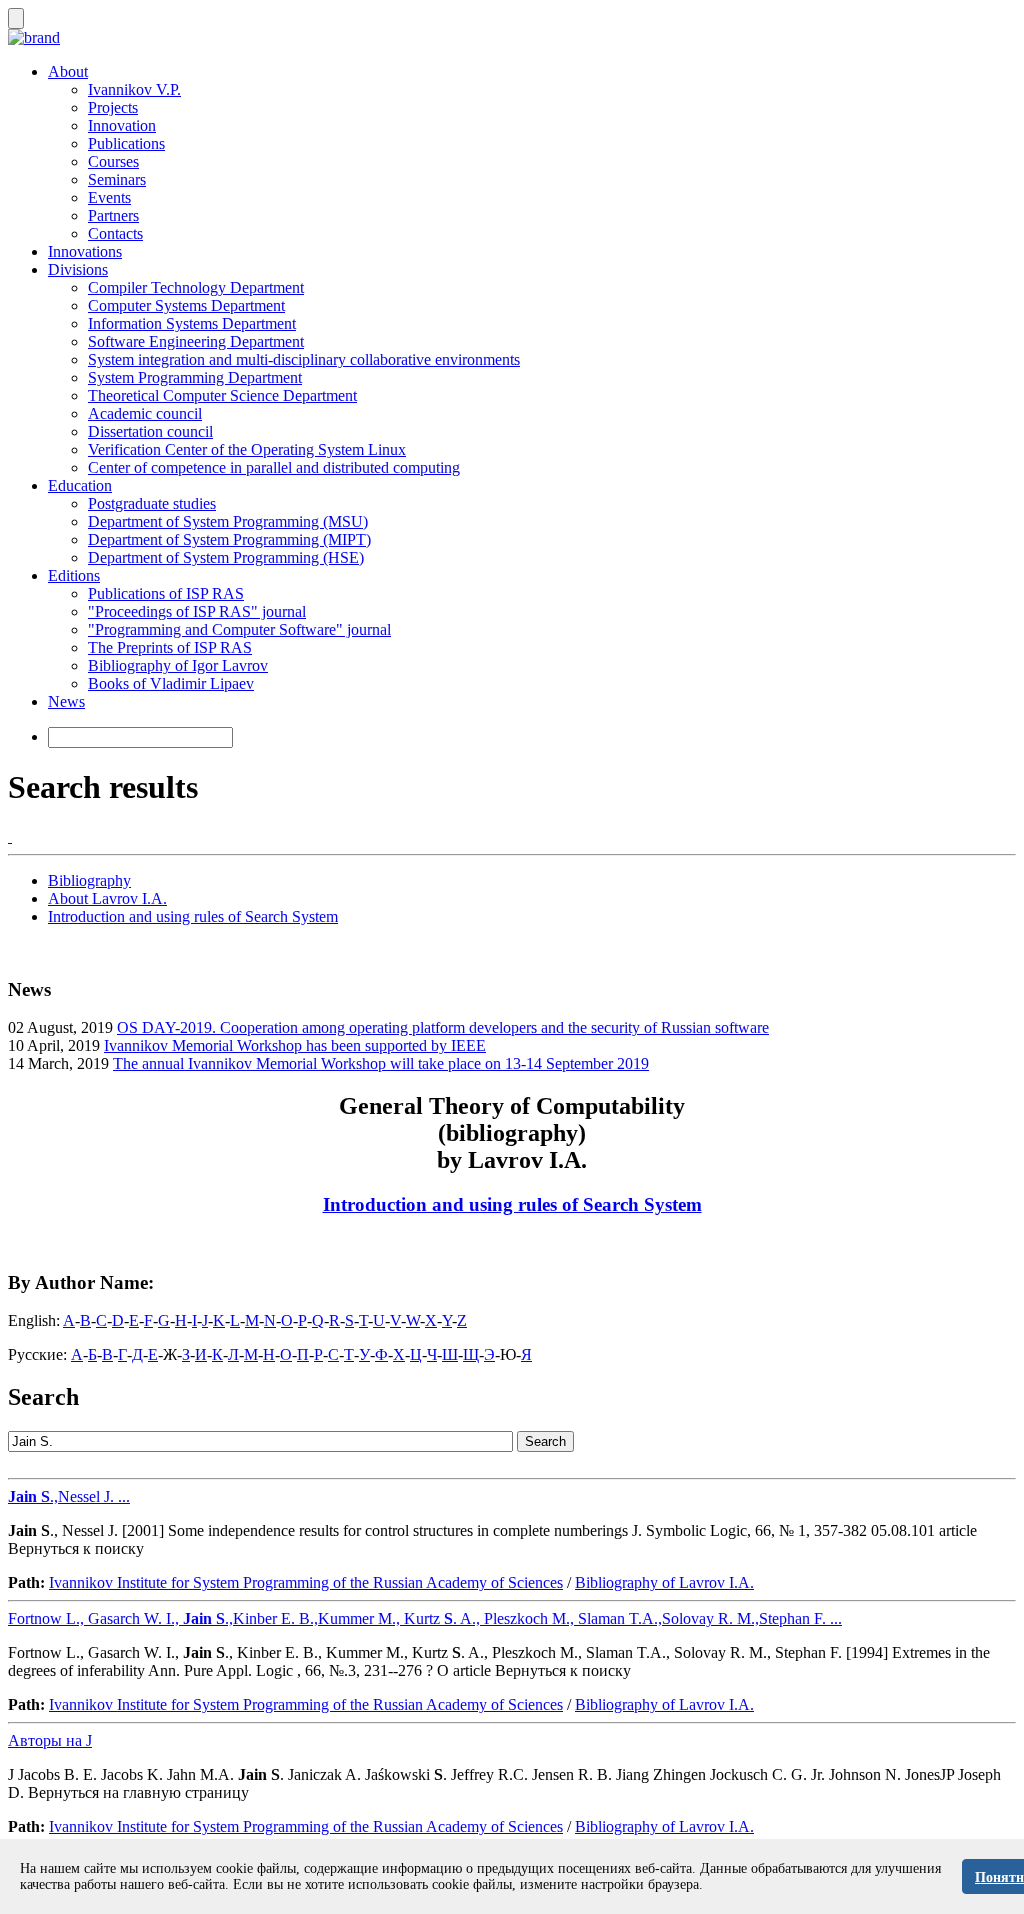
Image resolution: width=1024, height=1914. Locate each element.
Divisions (78, 269)
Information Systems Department (192, 323)
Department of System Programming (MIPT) (229, 539)
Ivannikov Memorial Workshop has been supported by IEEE (295, 1045)
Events (109, 197)
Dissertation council (150, 431)
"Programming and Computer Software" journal (239, 629)
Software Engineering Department (196, 341)
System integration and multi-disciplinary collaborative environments (304, 359)
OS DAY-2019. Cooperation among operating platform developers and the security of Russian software (443, 1027)
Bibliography (89, 880)
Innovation (122, 125)
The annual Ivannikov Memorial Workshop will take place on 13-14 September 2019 (381, 1063)
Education (80, 485)
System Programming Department (195, 377)
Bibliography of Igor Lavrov (178, 665)
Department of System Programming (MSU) (228, 521)
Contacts (115, 233)
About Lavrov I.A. (107, 898)
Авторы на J (50, 1740)
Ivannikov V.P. (134, 89)
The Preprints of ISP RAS (170, 647)
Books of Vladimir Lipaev (171, 683)
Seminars (117, 179)
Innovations (85, 251)
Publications (126, 143)
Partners (113, 215)
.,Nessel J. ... (69, 1496)
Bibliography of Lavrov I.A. (664, 1582)
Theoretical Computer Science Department (222, 395)
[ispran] (10, 836)
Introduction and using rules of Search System (193, 916)
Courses (113, 161)
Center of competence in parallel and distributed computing (274, 467)
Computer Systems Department (186, 305)
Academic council (145, 413)
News (66, 701)
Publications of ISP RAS (166, 593)
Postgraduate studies (152, 503)
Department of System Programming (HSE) (226, 557)
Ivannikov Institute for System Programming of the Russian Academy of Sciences (306, 1582)
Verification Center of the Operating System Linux (247, 449)
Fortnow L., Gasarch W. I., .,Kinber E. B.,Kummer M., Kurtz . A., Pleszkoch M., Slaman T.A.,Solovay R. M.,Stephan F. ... (425, 1618)
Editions (74, 575)
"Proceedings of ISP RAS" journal (197, 611)
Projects (113, 107)
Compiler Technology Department (196, 287)
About (68, 71)
